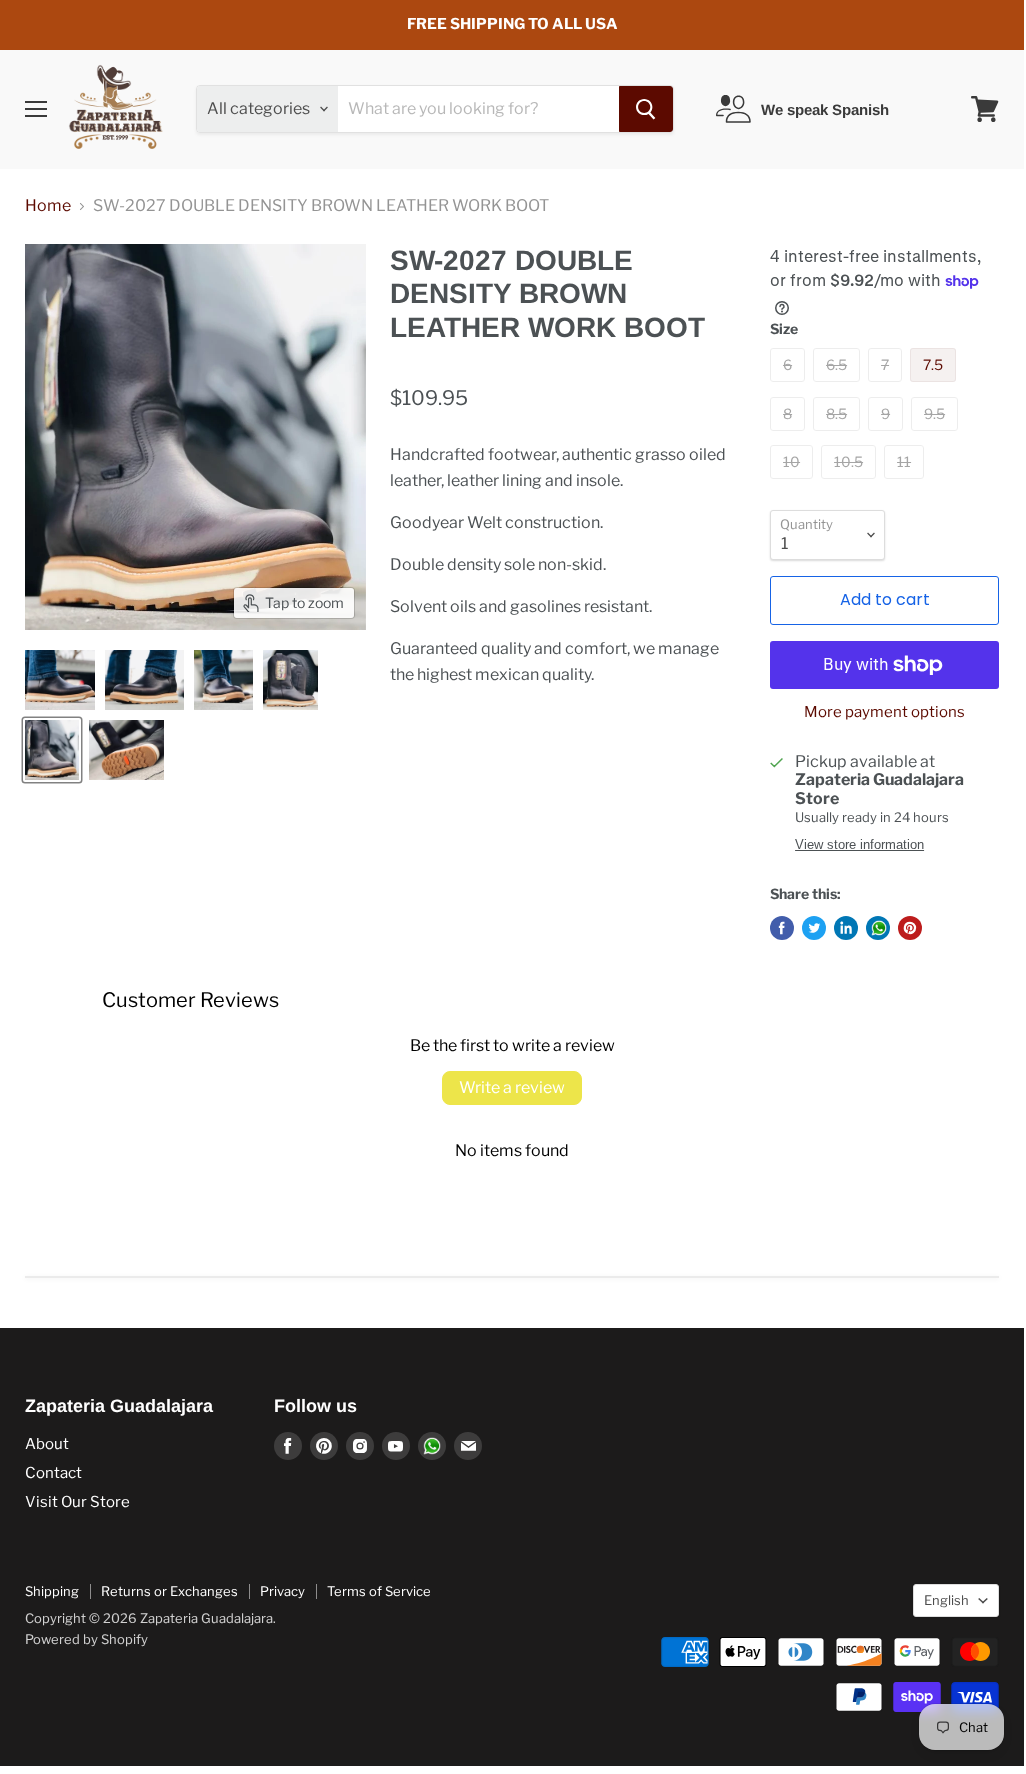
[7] (887, 386)
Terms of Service (379, 1591)
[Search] (646, 109)
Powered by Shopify (86, 1639)
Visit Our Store (77, 1502)
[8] (790, 435)
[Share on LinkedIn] (846, 928)
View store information (859, 845)
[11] (906, 483)
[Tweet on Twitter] (814, 928)
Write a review (512, 1087)
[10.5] (851, 483)
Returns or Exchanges (169, 1591)
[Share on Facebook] (782, 928)
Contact (53, 1473)
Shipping (52, 1591)
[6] (790, 386)
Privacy (282, 1591)
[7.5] (935, 386)
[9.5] (937, 435)
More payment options (884, 712)
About (47, 1444)
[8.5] (839, 435)
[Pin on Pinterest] (910, 928)
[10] (794, 483)
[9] (888, 435)
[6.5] (839, 386)
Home (48, 206)
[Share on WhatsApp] (878, 928)
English (946, 1600)
